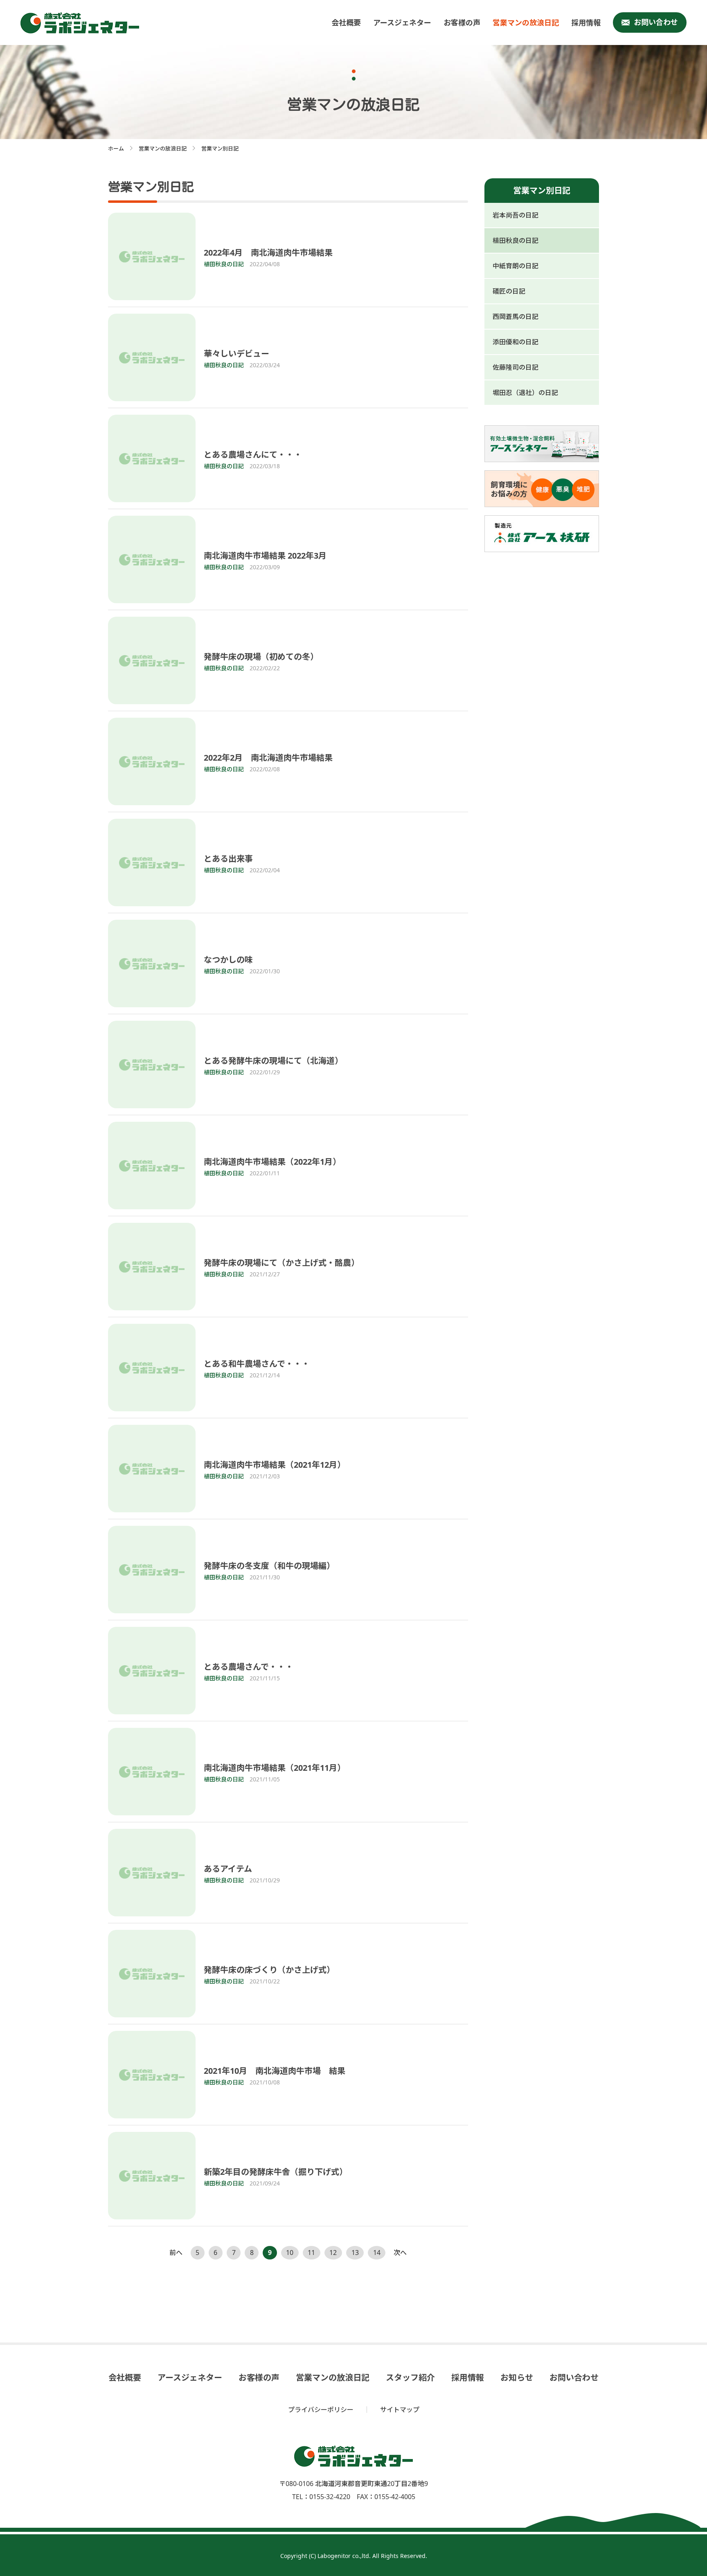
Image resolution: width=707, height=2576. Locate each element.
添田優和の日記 (516, 342)
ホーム (116, 148)
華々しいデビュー (236, 354)
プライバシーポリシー (321, 2410)
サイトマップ (400, 2410)
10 (290, 2253)
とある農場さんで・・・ (249, 1667)
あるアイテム (228, 1869)
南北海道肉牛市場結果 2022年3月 (265, 556)
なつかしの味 (228, 960)
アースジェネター (402, 22)
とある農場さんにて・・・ (253, 455)
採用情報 (586, 22)
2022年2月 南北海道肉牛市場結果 (268, 758)
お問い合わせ (656, 22)
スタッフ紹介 (410, 2378)
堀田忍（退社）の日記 (525, 393)
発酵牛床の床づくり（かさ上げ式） (269, 1970)
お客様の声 (462, 22)
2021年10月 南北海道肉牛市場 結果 (275, 2071)
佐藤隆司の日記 (516, 367)
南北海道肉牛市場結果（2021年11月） (275, 1768)
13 (355, 2253)
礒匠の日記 (509, 291)
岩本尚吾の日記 (516, 215)
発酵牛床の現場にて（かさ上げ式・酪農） (281, 1263)
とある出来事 (228, 859)
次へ (400, 2253)
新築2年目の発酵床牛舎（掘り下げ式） (276, 2172)
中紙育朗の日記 (516, 266)
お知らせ (517, 2378)
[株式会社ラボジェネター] (82, 23)
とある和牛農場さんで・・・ (257, 1364)
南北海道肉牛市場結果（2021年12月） (275, 1465)
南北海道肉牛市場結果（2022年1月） (272, 1162)
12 (333, 2253)
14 (377, 2253)
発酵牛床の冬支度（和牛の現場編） (269, 1566)
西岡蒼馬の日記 (516, 317)
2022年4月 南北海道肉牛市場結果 (268, 253)
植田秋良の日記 (516, 240)
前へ (176, 2253)
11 (311, 2253)
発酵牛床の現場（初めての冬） (261, 657)
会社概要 (346, 22)
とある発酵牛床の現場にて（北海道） (273, 1061)
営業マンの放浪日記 (526, 22)
